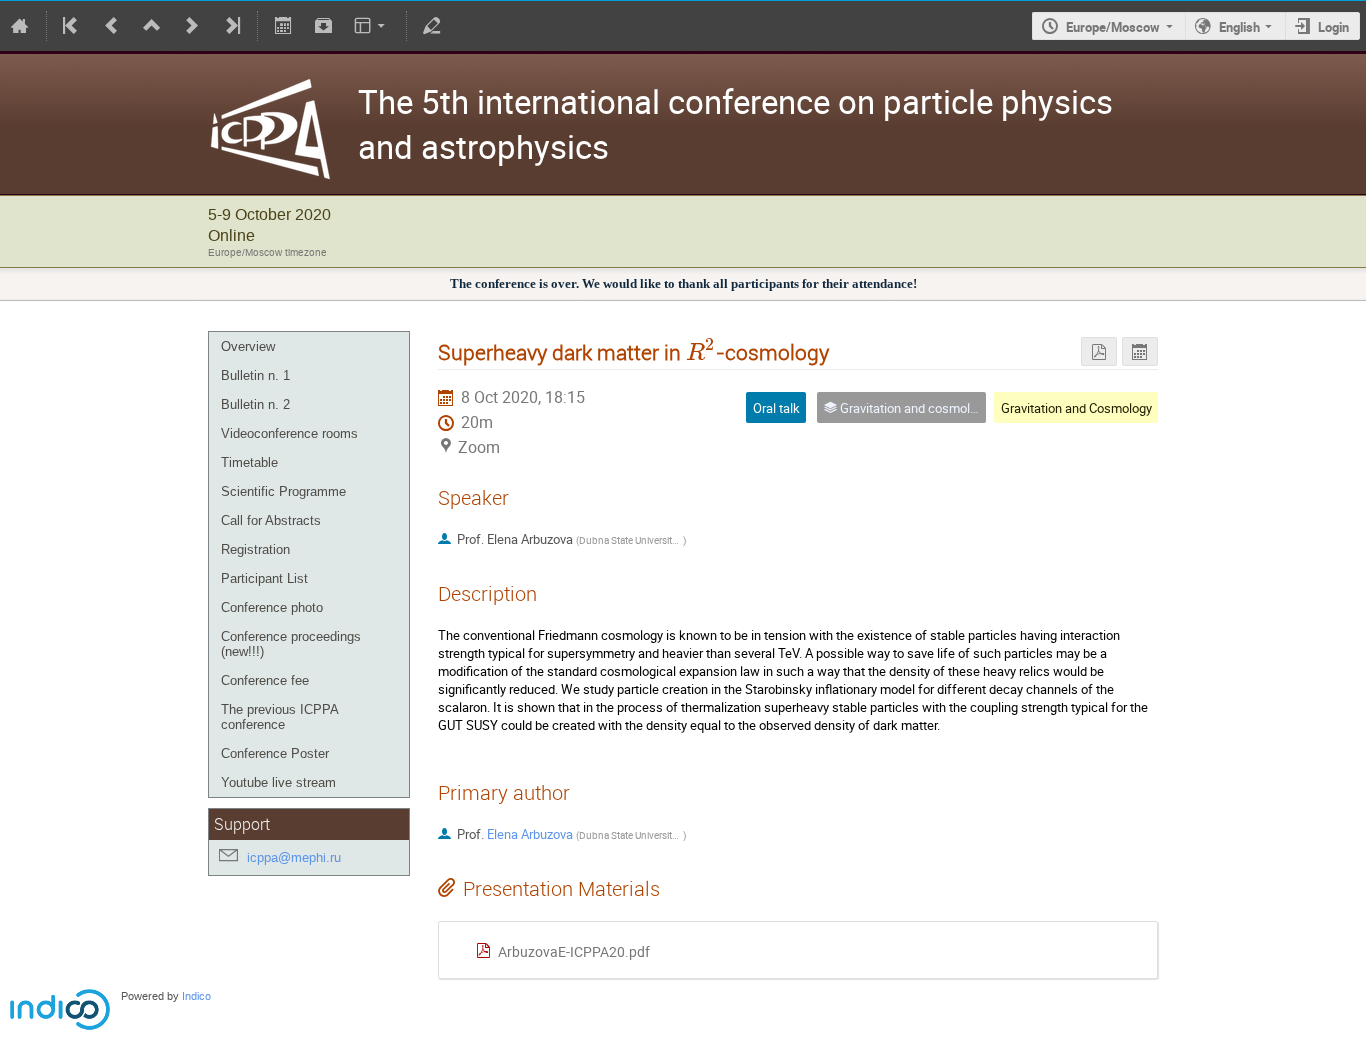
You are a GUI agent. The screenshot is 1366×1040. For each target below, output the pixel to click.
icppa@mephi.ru (294, 857)
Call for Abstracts (271, 520)
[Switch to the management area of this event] (432, 26)
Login (1333, 27)
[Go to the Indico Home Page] (20, 26)
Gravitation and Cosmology (1076, 408)
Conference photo (272, 607)
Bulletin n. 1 (255, 375)
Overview (248, 346)
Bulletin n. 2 (255, 404)
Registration (255, 549)
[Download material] (323, 26)
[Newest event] (231, 26)
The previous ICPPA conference (279, 717)
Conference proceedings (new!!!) (291, 644)
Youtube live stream (278, 782)
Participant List (264, 578)
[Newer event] (192, 26)
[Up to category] (152, 26)
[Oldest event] (72, 26)
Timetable (249, 462)
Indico (196, 996)
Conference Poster (275, 753)
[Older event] (112, 26)
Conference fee (265, 680)
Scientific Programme (283, 491)
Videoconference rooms (289, 433)
